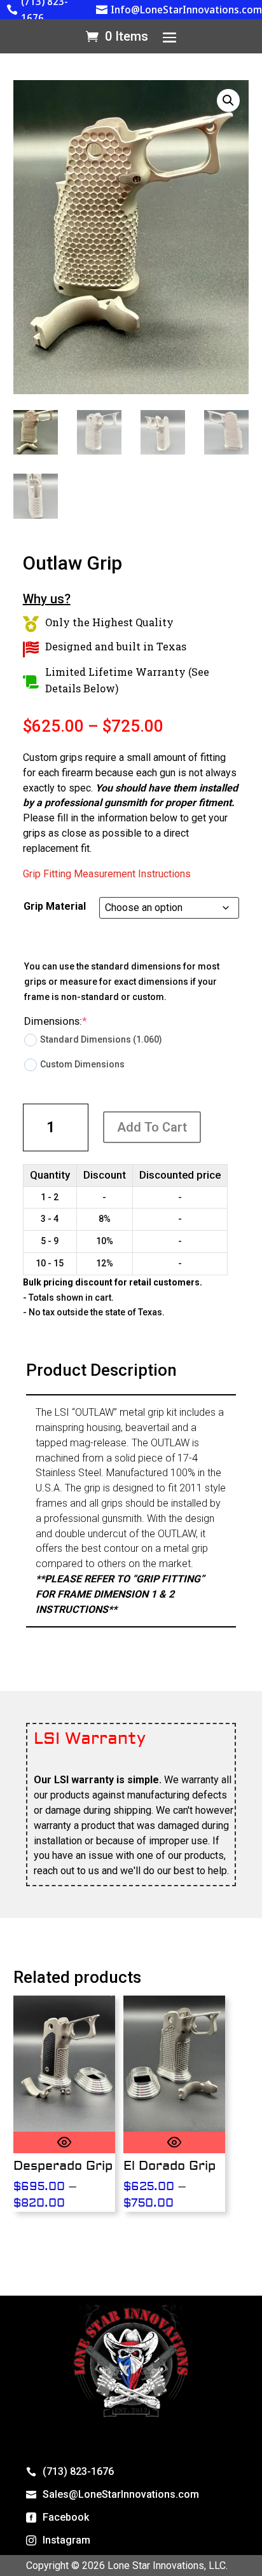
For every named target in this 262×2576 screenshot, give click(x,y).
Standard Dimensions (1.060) (101, 1039)
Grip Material (55, 906)
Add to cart (152, 1127)
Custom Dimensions (82, 1064)
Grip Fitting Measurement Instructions (107, 874)
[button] (228, 100)
